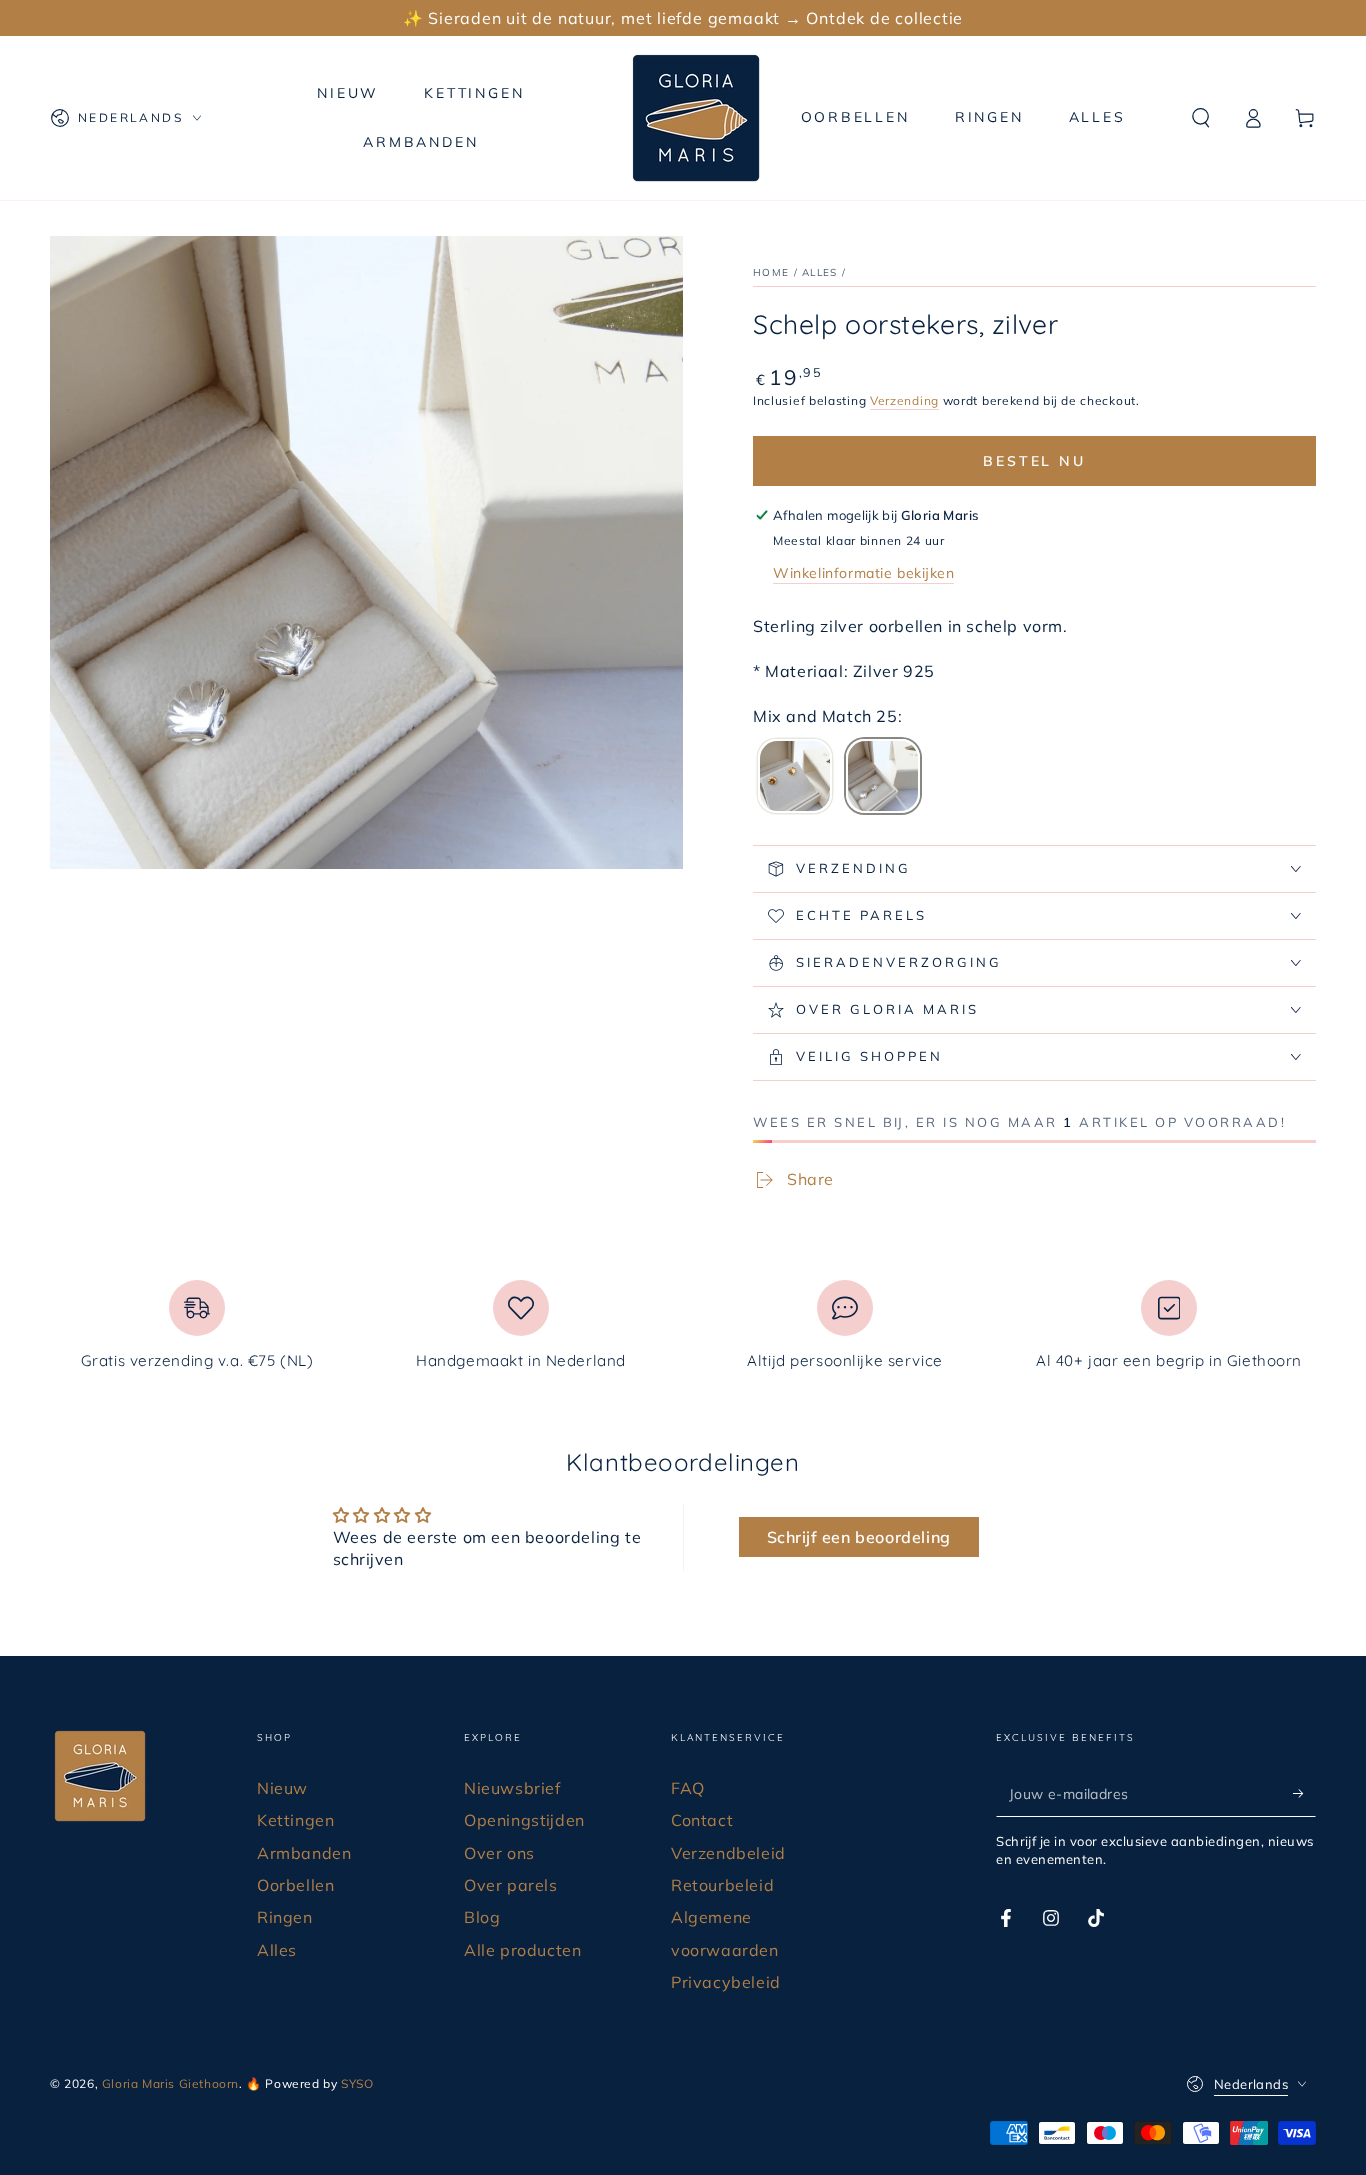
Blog (482, 1917)
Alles (820, 272)
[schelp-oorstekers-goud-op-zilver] (795, 778)
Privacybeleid (726, 1982)
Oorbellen (295, 1885)
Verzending (904, 400)
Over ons (499, 1853)
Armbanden (304, 1853)
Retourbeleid (722, 1885)
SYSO (357, 2083)
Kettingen (295, 1820)
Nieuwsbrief (512, 1788)
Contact (702, 1820)
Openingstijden (524, 1820)
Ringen (285, 1917)
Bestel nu (1034, 461)
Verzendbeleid (728, 1853)
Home (771, 272)
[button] (1201, 118)
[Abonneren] (1304, 1794)
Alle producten (522, 1950)
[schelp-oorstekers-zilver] (883, 778)
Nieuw (282, 1788)
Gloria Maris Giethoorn (170, 2083)
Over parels (511, 1885)
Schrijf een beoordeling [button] (859, 1537)
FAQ (688, 1788)
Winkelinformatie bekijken (863, 573)
